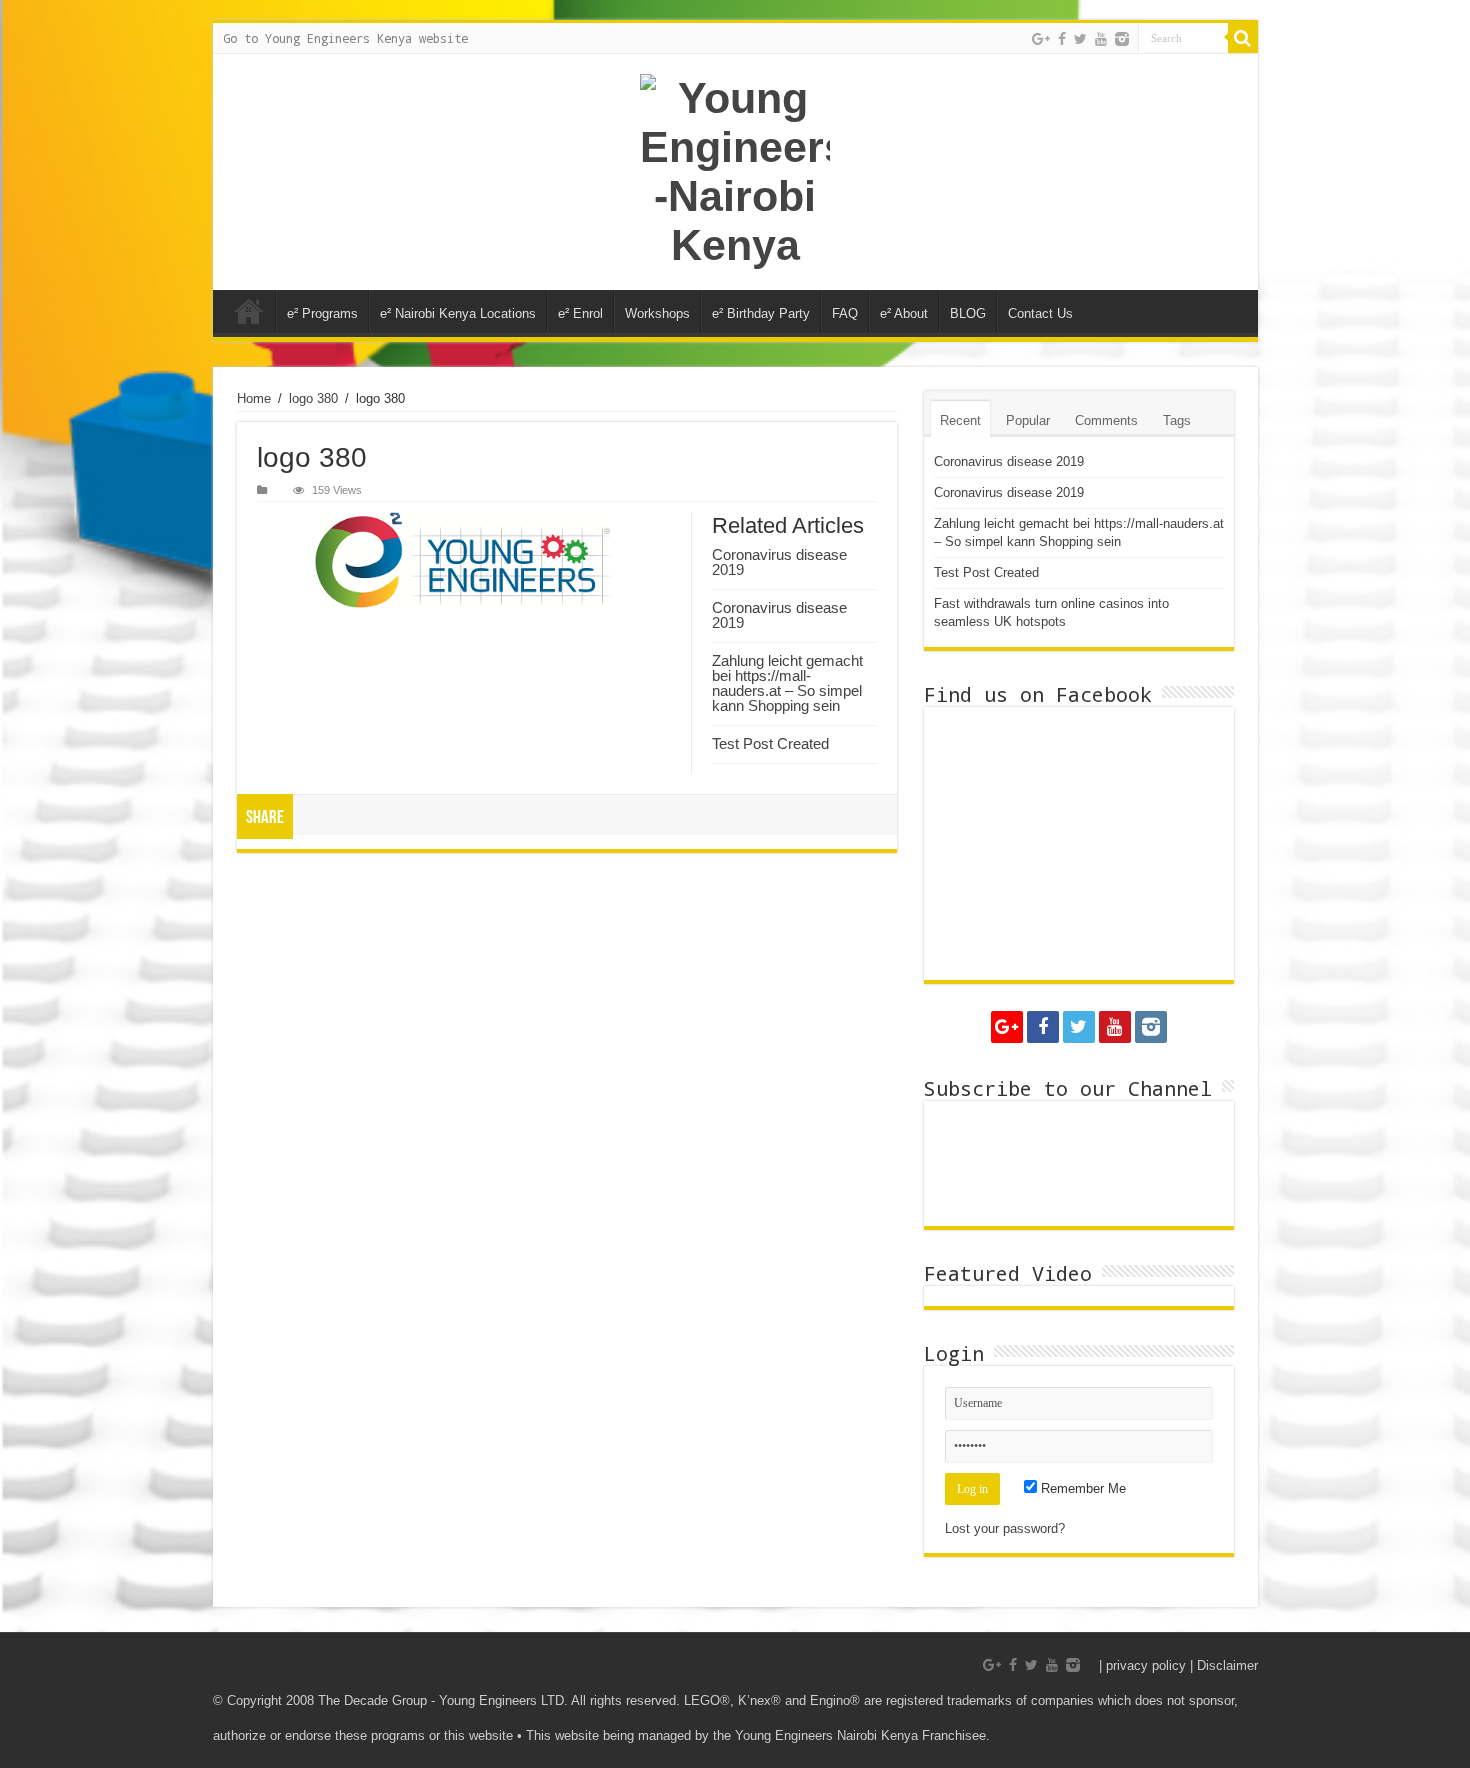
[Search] (1243, 38)
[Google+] (1041, 39)
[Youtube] (1101, 39)
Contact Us (1040, 313)
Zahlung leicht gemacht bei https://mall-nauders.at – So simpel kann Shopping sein (787, 683)
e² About (904, 313)
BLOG (968, 313)
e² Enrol (580, 313)
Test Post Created (770, 743)
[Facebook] (1062, 39)
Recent (960, 420)
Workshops (657, 313)
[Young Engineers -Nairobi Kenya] (735, 172)
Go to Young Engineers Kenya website (345, 38)
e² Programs (322, 313)
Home (254, 398)
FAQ (845, 313)
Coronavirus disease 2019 (779, 562)
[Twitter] (1080, 39)
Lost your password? (1005, 1528)
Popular (1028, 420)
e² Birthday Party (761, 313)
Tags (1177, 420)
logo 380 (313, 398)
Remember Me (1081, 1488)
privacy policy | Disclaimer (1182, 1665)
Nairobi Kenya (249, 311)
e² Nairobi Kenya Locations (458, 313)
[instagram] (1122, 39)
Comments (1106, 420)
